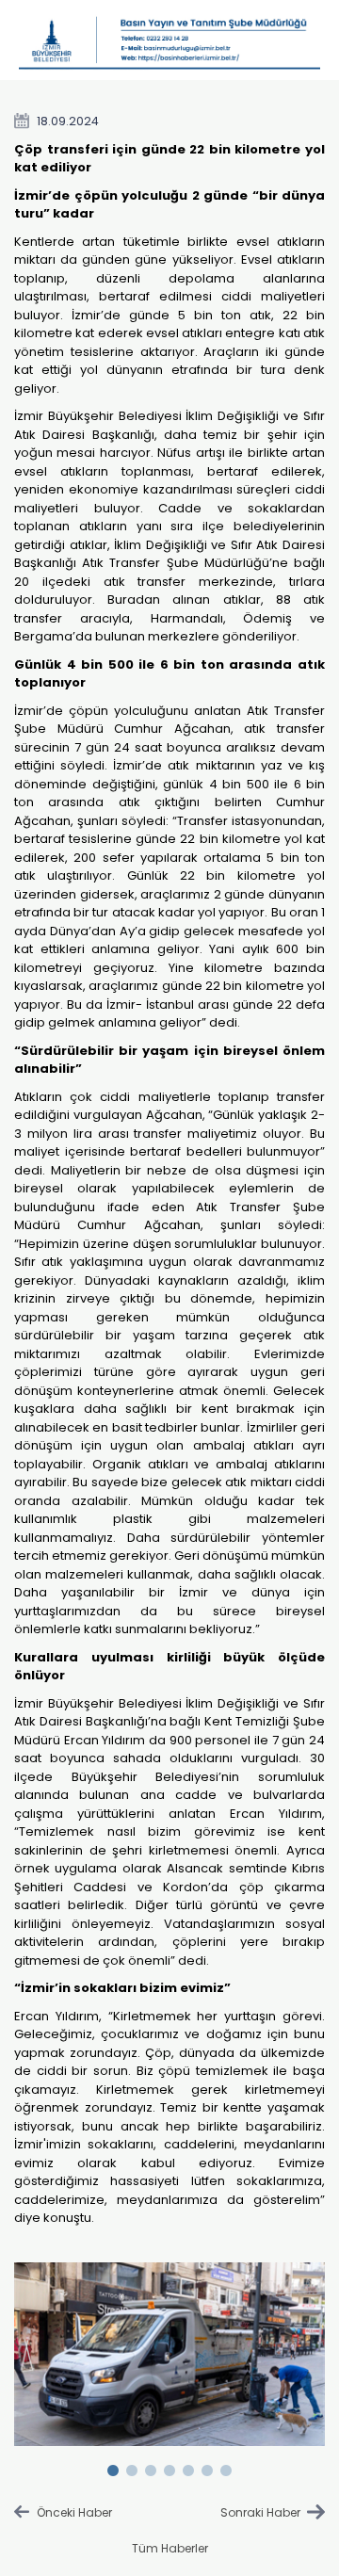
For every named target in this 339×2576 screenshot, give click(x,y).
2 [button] (132, 2467)
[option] (170, 2355)
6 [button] (207, 2467)
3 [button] (151, 2467)
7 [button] (226, 2467)
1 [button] (113, 2467)
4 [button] (169, 2467)
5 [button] (188, 2467)
